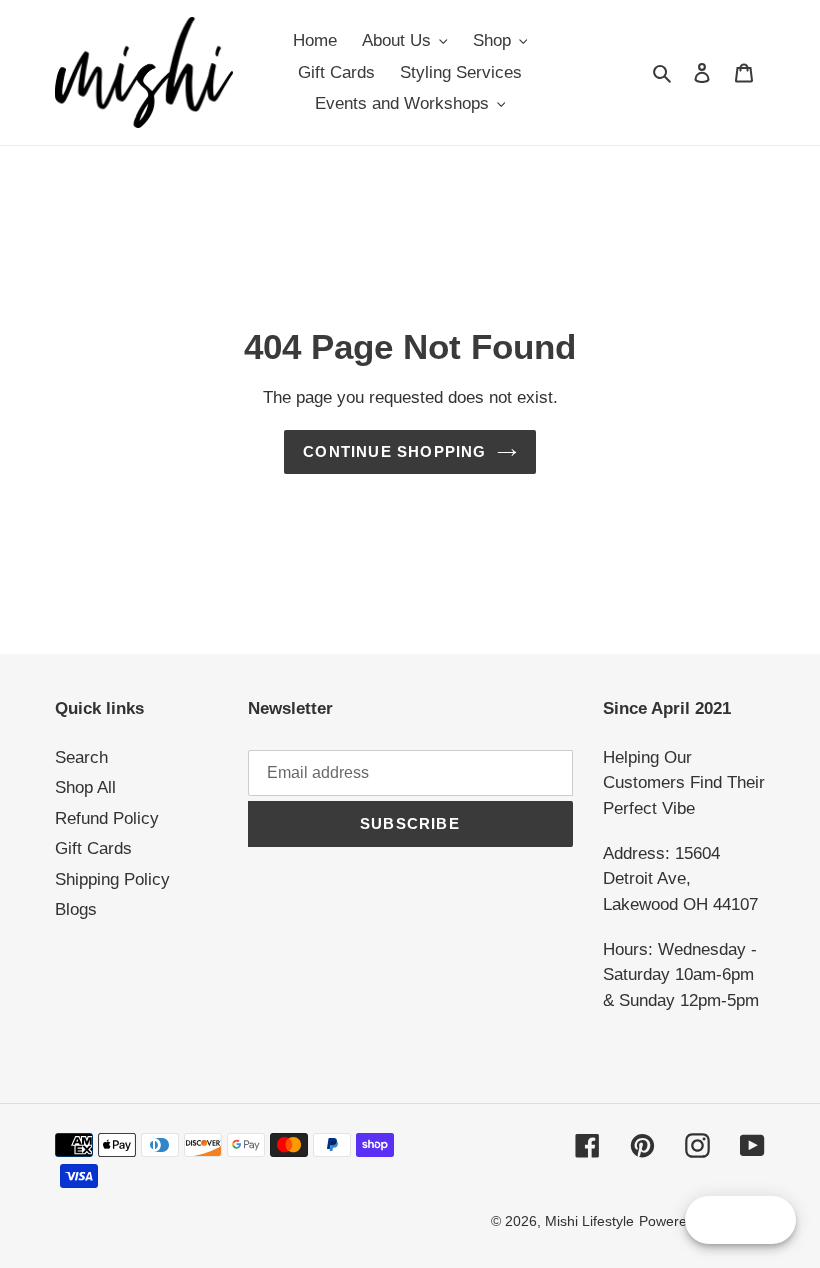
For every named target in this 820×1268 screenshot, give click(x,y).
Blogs (76, 909)
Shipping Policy (112, 879)
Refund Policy (107, 818)
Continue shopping (394, 451)
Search (81, 757)
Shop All (85, 787)
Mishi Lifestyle (589, 1221)
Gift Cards (93, 848)
